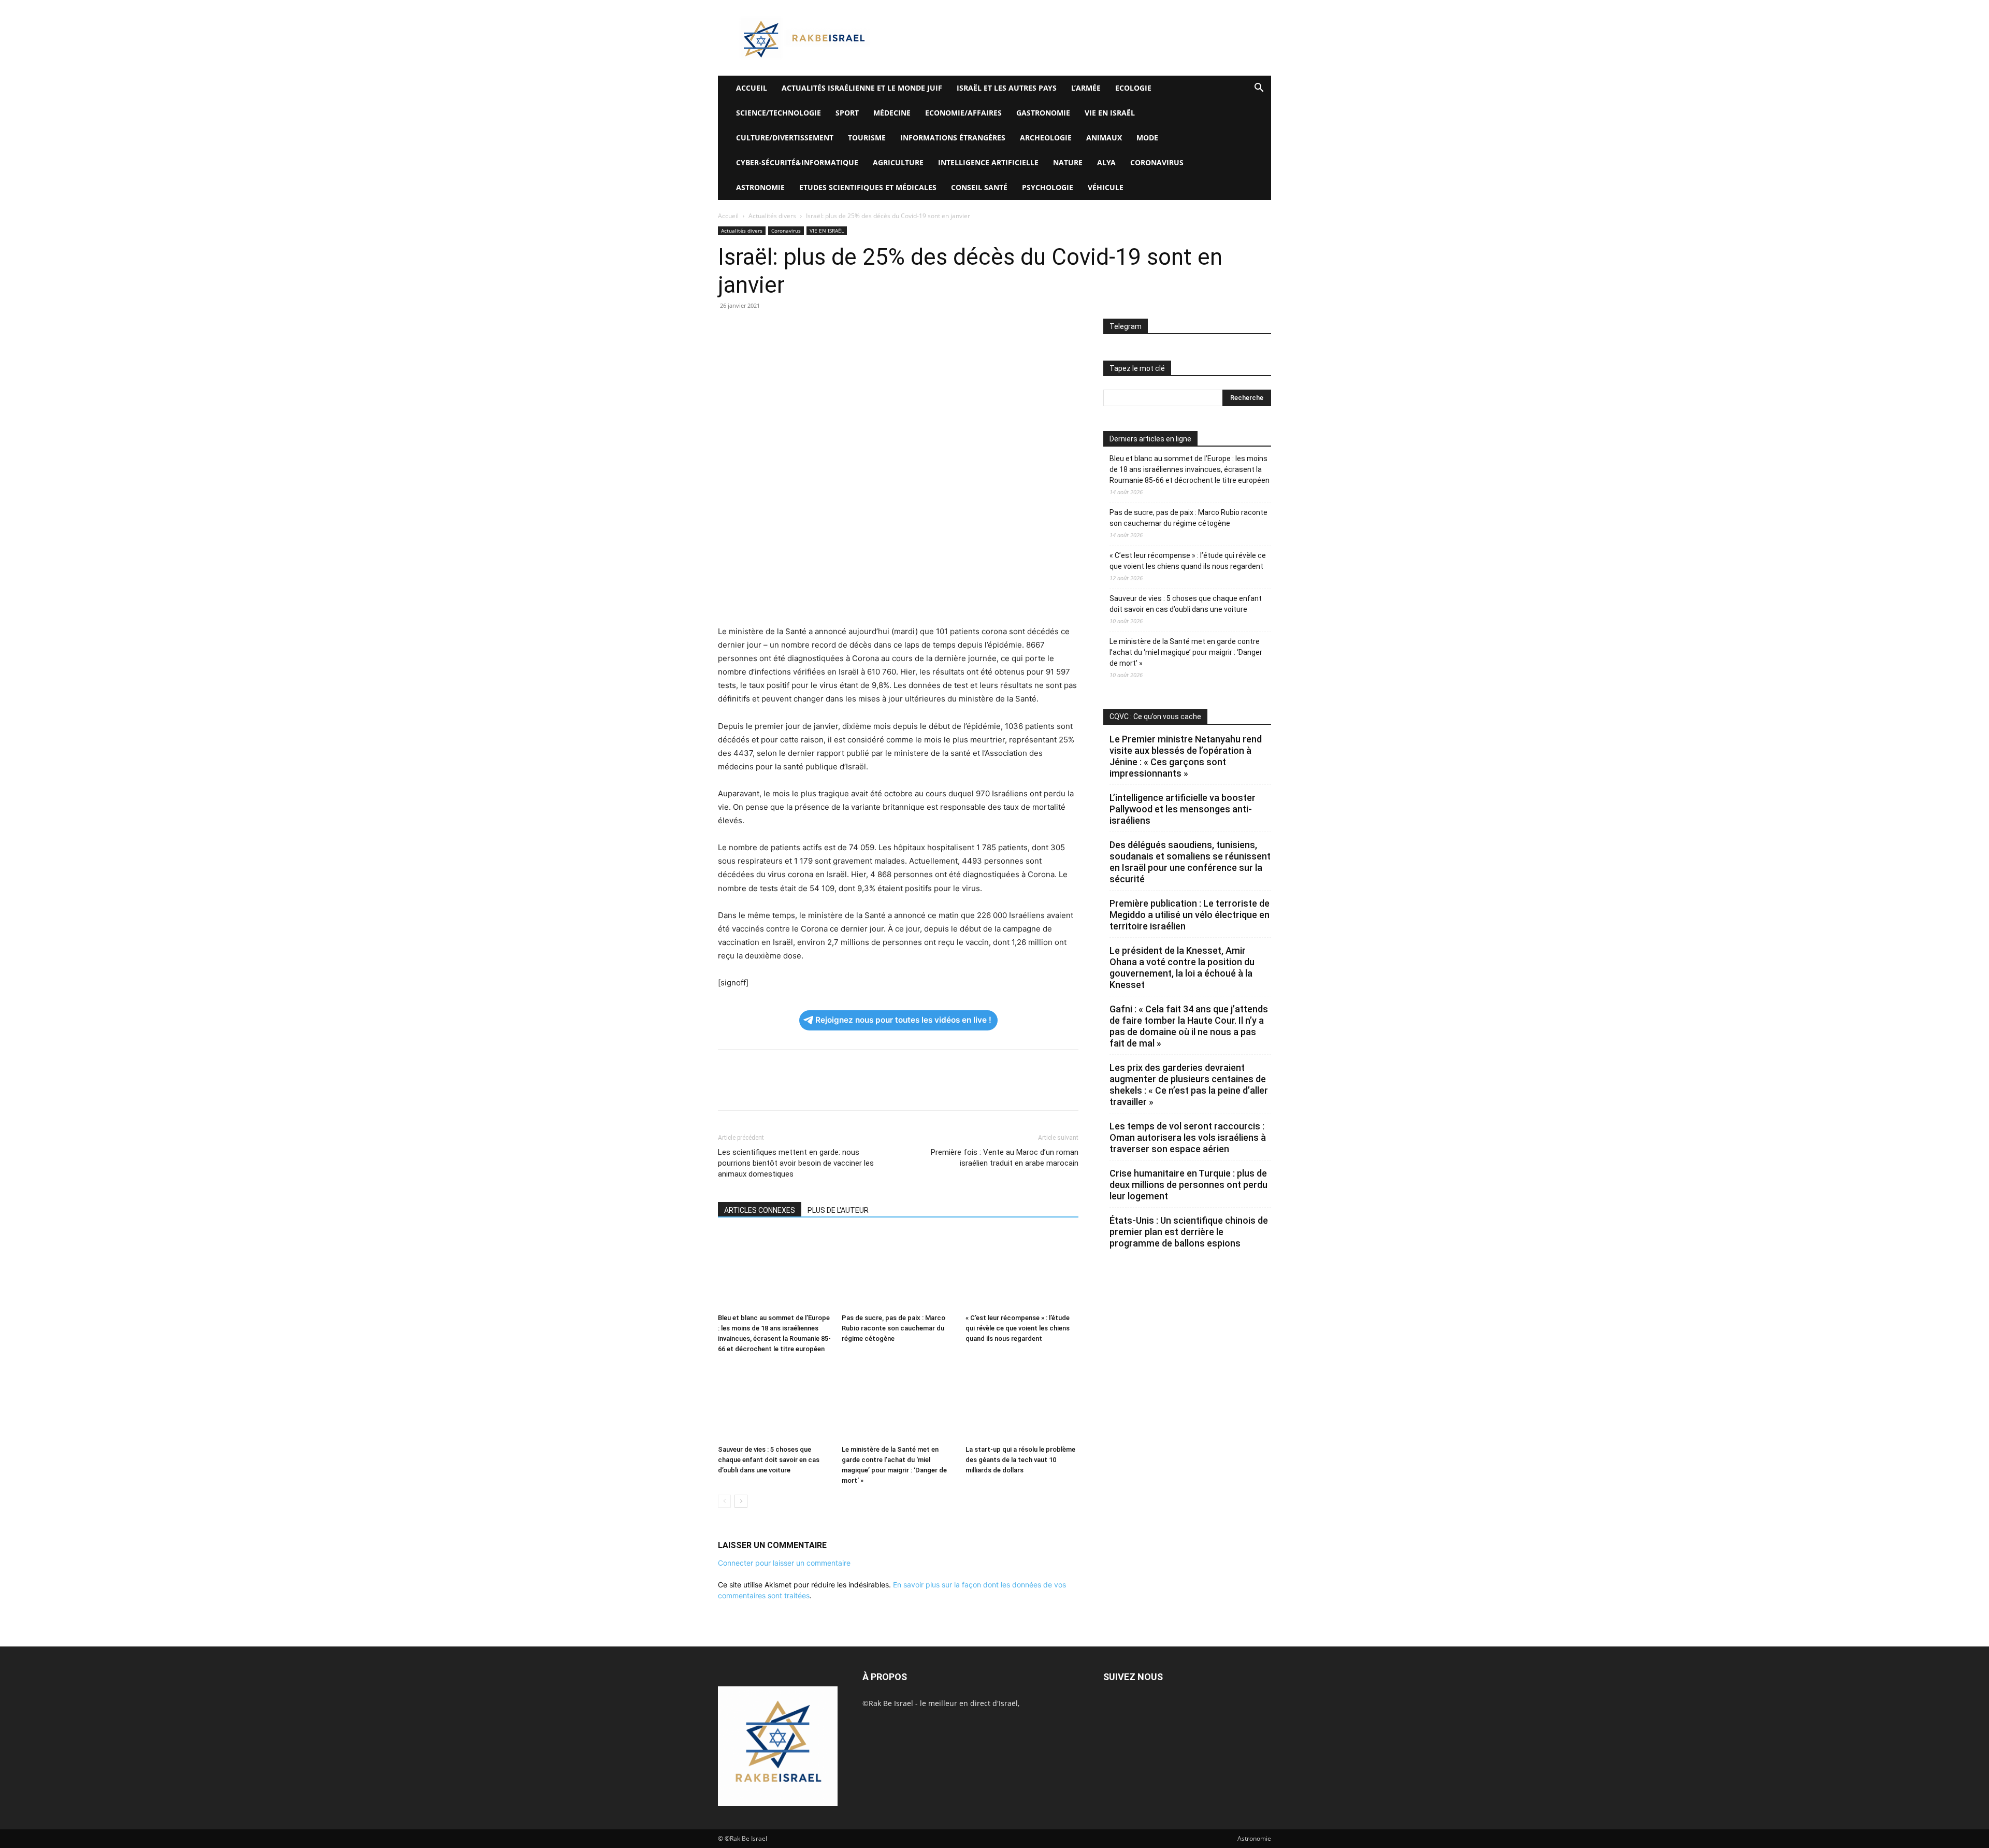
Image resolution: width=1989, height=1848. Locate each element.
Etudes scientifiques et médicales (868, 187)
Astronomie (760, 187)
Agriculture (898, 162)
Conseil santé (979, 187)
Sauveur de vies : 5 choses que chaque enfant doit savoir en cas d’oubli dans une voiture (769, 1460)
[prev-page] (724, 1501)
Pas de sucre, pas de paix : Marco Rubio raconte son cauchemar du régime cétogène (893, 1328)
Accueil (728, 216)
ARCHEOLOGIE (1046, 138)
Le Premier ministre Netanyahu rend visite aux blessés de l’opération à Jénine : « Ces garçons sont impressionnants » (1186, 756)
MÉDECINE (892, 113)
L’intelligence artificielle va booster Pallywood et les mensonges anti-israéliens (1183, 809)
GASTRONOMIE (1043, 113)
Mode (1147, 138)
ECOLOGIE (1133, 88)
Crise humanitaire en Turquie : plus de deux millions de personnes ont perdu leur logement (1188, 1185)
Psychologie (1048, 187)
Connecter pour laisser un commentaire (784, 1563)
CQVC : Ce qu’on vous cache (1155, 717)
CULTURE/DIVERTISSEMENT (785, 138)
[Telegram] (847, 329)
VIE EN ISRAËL (1110, 113)
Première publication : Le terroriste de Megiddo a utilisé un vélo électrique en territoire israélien (1190, 915)
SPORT (847, 113)
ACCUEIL (752, 88)
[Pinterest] (776, 329)
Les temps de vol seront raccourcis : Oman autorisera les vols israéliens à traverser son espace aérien (1188, 1137)
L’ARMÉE (1086, 88)
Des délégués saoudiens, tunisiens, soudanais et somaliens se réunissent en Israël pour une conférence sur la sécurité (1190, 862)
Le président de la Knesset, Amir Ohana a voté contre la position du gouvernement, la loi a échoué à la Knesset (1182, 968)
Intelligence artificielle (988, 162)
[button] (1259, 89)
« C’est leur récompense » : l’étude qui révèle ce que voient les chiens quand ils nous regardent (1018, 1328)
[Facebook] (728, 329)
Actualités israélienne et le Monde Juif (862, 88)
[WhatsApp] (800, 329)
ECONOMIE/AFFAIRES (963, 113)
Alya (1106, 162)
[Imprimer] (824, 329)
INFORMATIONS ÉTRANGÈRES (953, 138)
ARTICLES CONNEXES (760, 1210)
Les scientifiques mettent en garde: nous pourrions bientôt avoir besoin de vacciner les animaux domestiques (796, 1163)
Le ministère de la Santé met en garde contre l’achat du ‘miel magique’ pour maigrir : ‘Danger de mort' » (1186, 652)
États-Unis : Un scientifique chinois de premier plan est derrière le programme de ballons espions (1189, 1232)
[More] (872, 329)
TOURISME (867, 138)
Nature (1068, 162)
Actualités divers (772, 216)
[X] (752, 329)
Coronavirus (1157, 162)
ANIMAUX (1104, 138)
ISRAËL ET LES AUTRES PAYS (1007, 88)
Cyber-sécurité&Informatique (797, 162)
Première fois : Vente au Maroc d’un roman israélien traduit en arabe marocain (1005, 1158)
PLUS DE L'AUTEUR (838, 1210)
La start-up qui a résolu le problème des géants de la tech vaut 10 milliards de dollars (1020, 1460)
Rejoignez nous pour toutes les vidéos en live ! (903, 1020)
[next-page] (741, 1501)
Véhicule (1106, 187)
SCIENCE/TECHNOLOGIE (779, 113)
